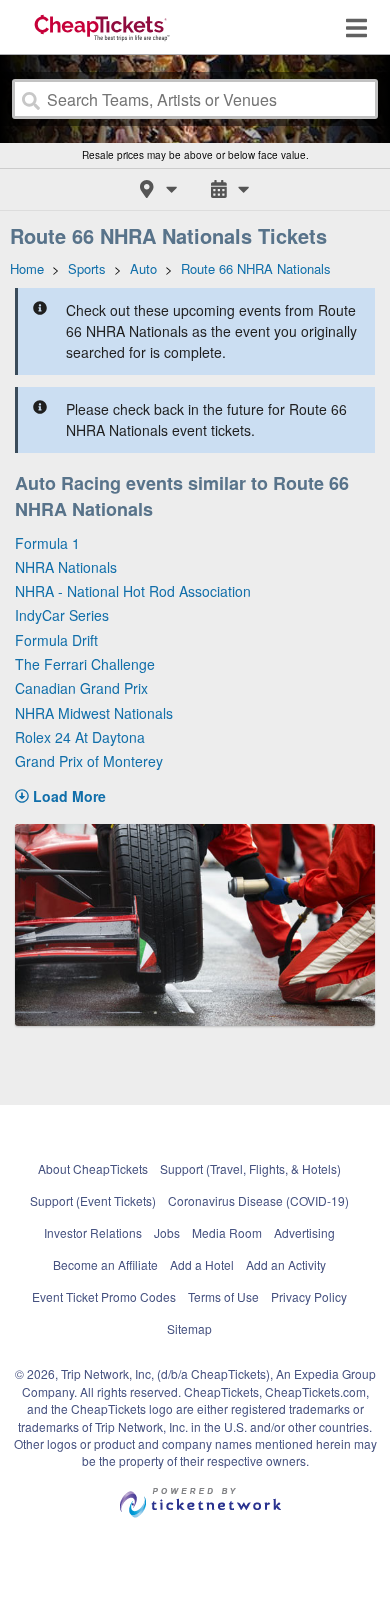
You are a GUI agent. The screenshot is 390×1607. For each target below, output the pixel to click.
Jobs (167, 1232)
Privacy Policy (309, 1296)
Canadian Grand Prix (81, 688)
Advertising (304, 1232)
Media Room (227, 1232)
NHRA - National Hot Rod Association (133, 591)
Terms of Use (223, 1296)
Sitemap (189, 1328)
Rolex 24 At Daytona (80, 737)
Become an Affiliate (105, 1264)
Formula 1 (47, 543)
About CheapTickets (93, 1168)
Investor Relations (93, 1232)
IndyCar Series (62, 615)
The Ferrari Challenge (85, 664)
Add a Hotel (202, 1264)
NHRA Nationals (66, 567)
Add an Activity (286, 1264)
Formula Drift (56, 640)
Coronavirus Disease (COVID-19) (258, 1200)
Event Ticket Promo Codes (104, 1296)
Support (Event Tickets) (93, 1200)
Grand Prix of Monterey (89, 761)
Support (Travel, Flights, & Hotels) (250, 1168)
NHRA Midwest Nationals (94, 713)
